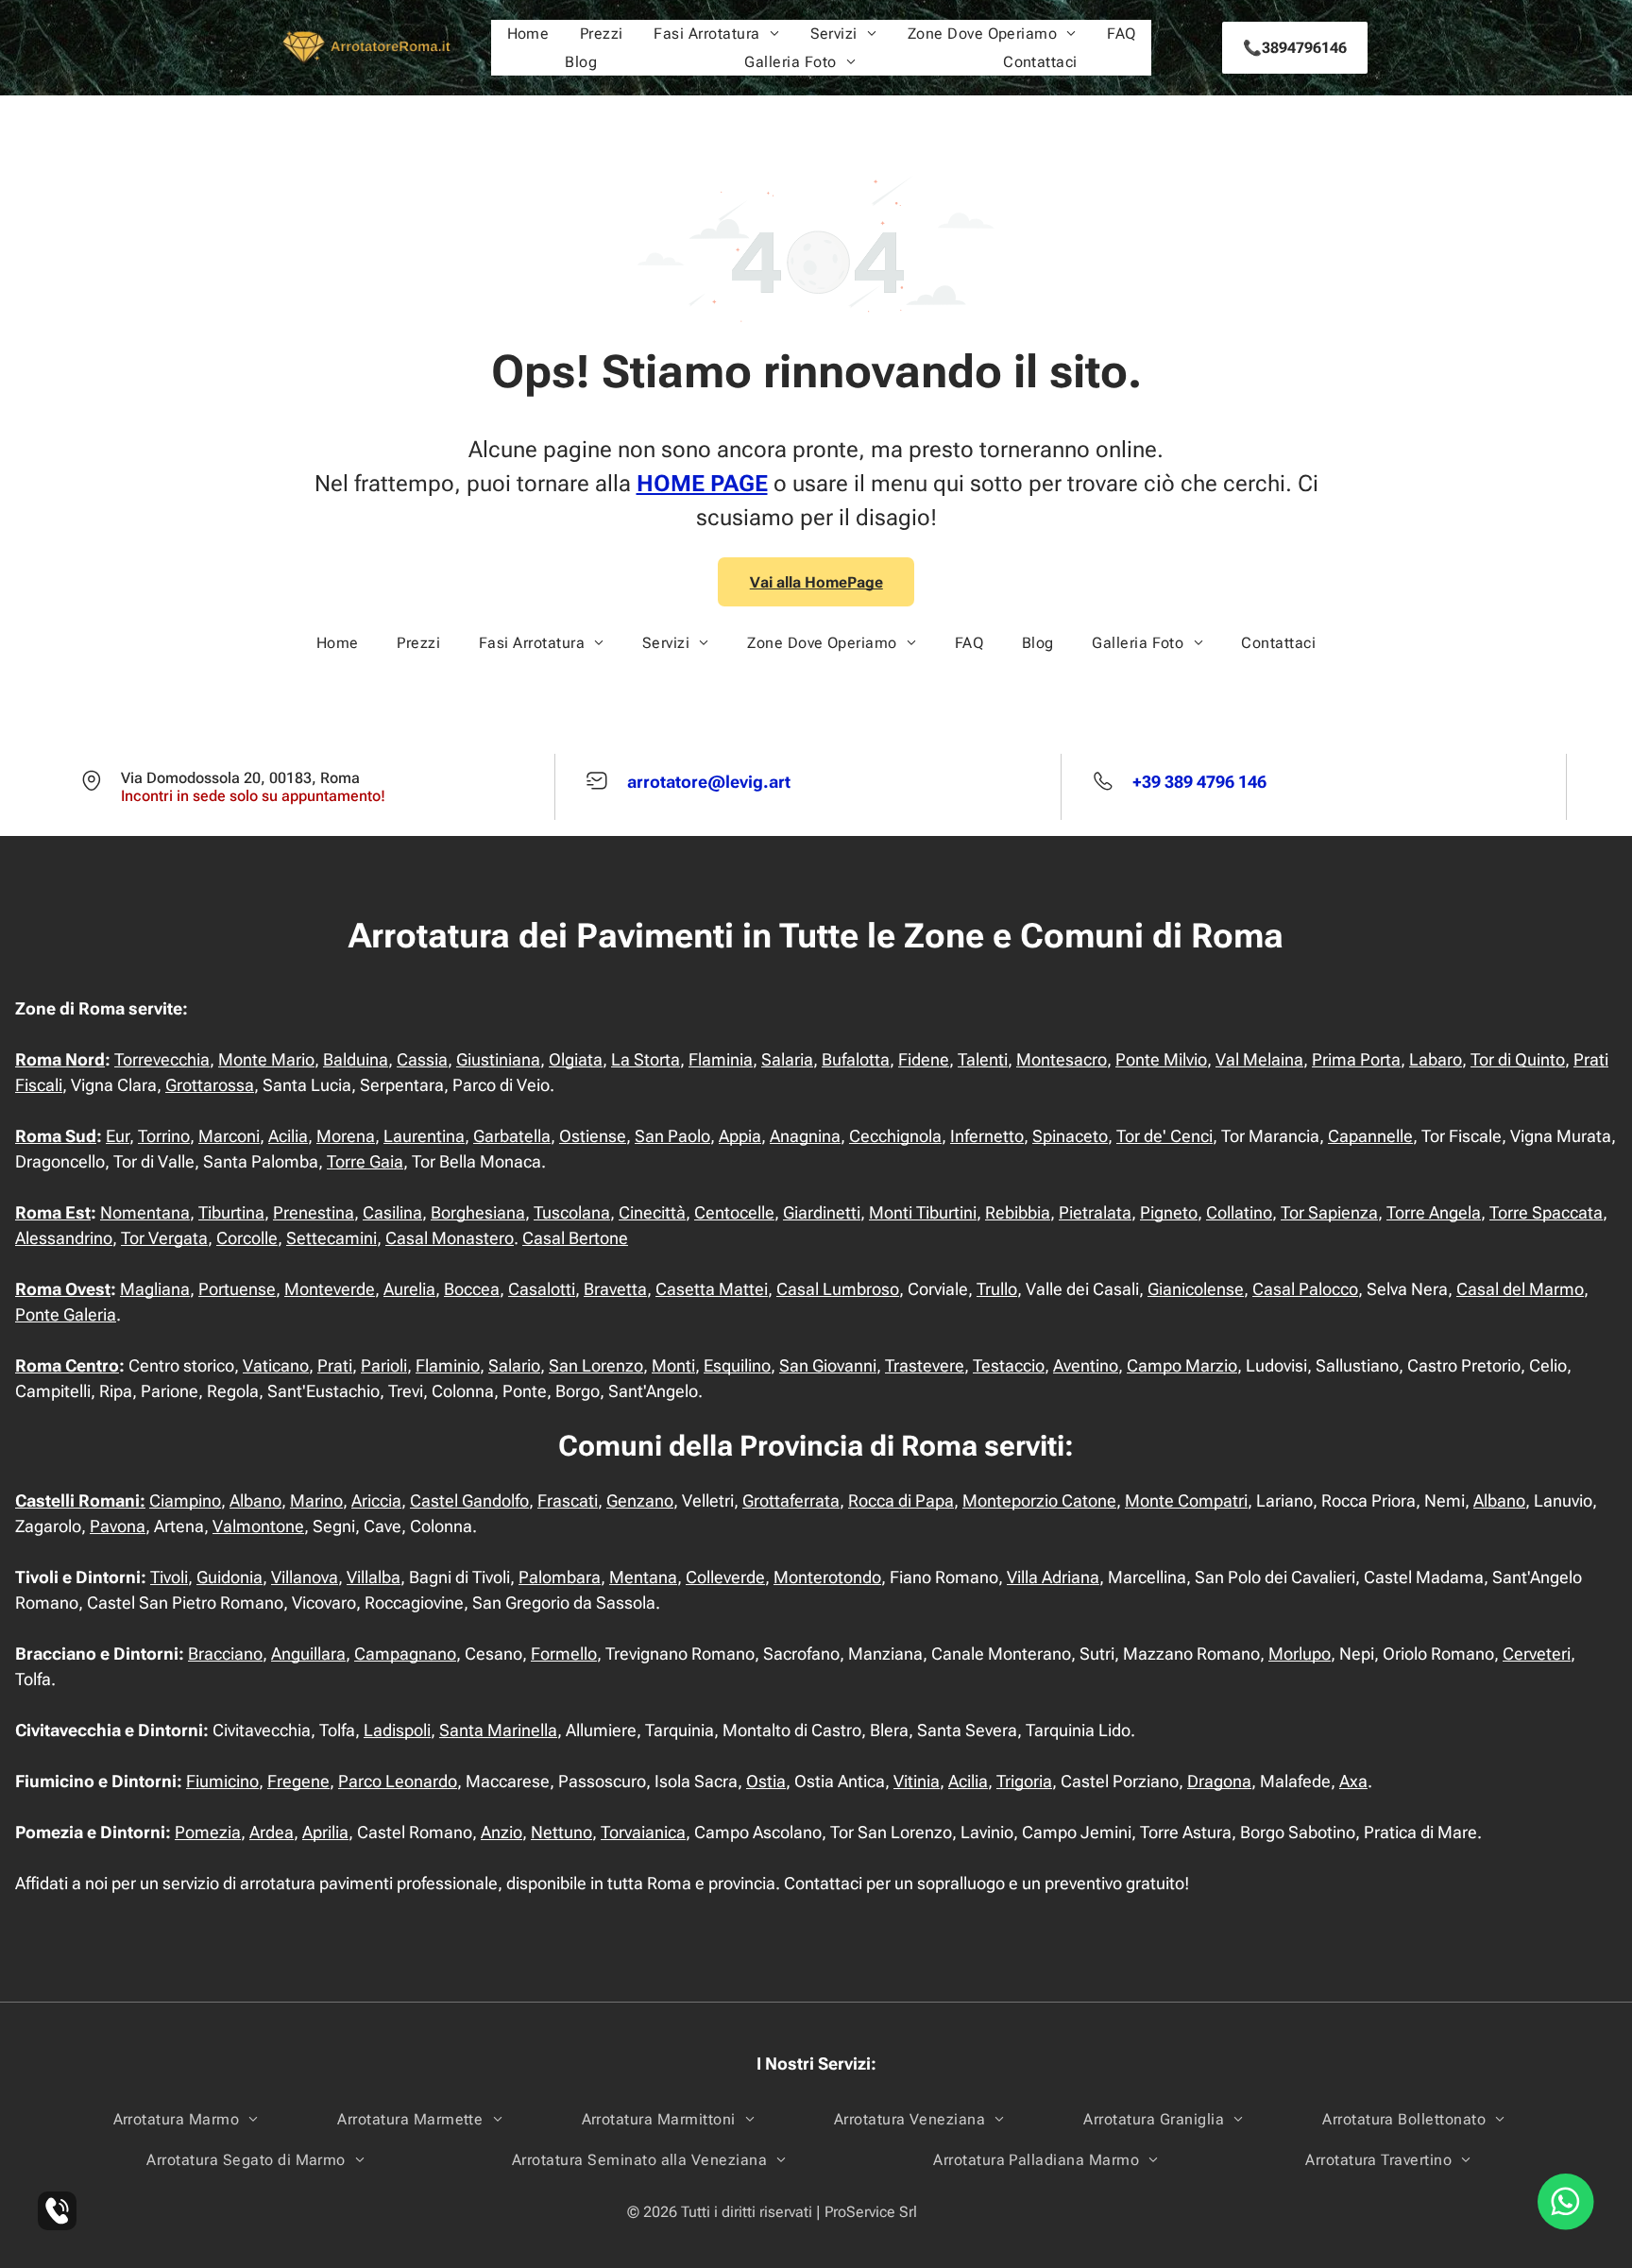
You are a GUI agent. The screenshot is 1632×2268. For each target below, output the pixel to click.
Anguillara (308, 1654)
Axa (1353, 1781)
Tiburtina (231, 1212)
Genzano (640, 1501)
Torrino (164, 1136)
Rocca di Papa (901, 1501)
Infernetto (987, 1136)
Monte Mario (266, 1059)
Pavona (118, 1526)
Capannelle (1370, 1136)
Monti (673, 1365)
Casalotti (542, 1289)
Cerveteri (1537, 1654)
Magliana (155, 1289)
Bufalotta (856, 1059)
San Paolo (672, 1136)
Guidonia (229, 1577)
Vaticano (276, 1365)
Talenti (983, 1059)
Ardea (272, 1832)
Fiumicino (222, 1781)
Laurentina (424, 1136)
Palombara (560, 1577)
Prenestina (314, 1212)
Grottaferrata (791, 1501)
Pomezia (208, 1832)
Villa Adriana (1053, 1577)
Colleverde (725, 1577)
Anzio (501, 1832)
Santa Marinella (498, 1730)
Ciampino (185, 1501)
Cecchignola (895, 1136)
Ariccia (376, 1501)
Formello (564, 1654)
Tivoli (169, 1577)
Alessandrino (64, 1238)
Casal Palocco (1305, 1289)
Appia (740, 1136)
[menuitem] (528, 34)
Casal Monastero (450, 1238)
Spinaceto (1070, 1136)
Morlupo (1300, 1654)
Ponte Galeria (66, 1314)
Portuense (237, 1289)
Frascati (568, 1501)
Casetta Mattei (712, 1289)
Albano (255, 1501)
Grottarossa (210, 1085)
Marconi (229, 1136)
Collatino (1239, 1212)
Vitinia (917, 1781)
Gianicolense (1196, 1289)
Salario (514, 1365)
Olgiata (576, 1059)
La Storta (646, 1059)
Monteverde (330, 1289)
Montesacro (1062, 1059)
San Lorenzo (596, 1365)
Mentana (643, 1577)
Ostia (766, 1781)
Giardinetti (822, 1212)
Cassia (422, 1059)
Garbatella (512, 1136)
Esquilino (737, 1365)
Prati (335, 1365)
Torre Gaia (365, 1161)
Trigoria (1024, 1781)
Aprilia (325, 1832)
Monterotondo (827, 1577)
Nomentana (145, 1212)
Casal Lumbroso (838, 1289)
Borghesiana (478, 1212)
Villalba (374, 1577)
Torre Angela (1434, 1212)
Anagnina (805, 1136)
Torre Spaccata (1546, 1212)
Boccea (472, 1289)
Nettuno (561, 1832)
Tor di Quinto (1518, 1059)
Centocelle (734, 1212)
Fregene (298, 1781)
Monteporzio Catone (1039, 1501)
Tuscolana (572, 1212)
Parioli (384, 1365)
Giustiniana (498, 1059)
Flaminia (721, 1059)
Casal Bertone (575, 1238)
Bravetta (615, 1289)
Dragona (1219, 1781)
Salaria (787, 1059)
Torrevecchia (162, 1059)
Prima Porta (1356, 1059)
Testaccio (1009, 1365)
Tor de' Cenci (1164, 1136)
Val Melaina (1259, 1059)
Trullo (997, 1289)
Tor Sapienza (1329, 1212)
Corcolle (247, 1238)
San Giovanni (828, 1365)
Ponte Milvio (1161, 1059)
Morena (346, 1136)
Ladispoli (397, 1730)
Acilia (288, 1136)
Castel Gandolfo (469, 1501)
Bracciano (225, 1654)
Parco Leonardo (398, 1781)
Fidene (924, 1059)
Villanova (305, 1577)
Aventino (1086, 1365)
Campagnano (405, 1654)
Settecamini (331, 1238)
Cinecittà (652, 1212)
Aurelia (409, 1289)
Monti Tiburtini (923, 1212)
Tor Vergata (164, 1238)
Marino (316, 1501)
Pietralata (1095, 1212)
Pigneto (1169, 1212)
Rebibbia (1018, 1212)
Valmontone (258, 1526)
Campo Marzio (1182, 1365)
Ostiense (593, 1136)
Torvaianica (643, 1832)
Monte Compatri (1186, 1501)
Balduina (356, 1059)
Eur (118, 1136)
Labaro (1436, 1059)
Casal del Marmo (1520, 1289)
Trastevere (925, 1365)
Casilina (392, 1212)
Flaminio (448, 1365)
